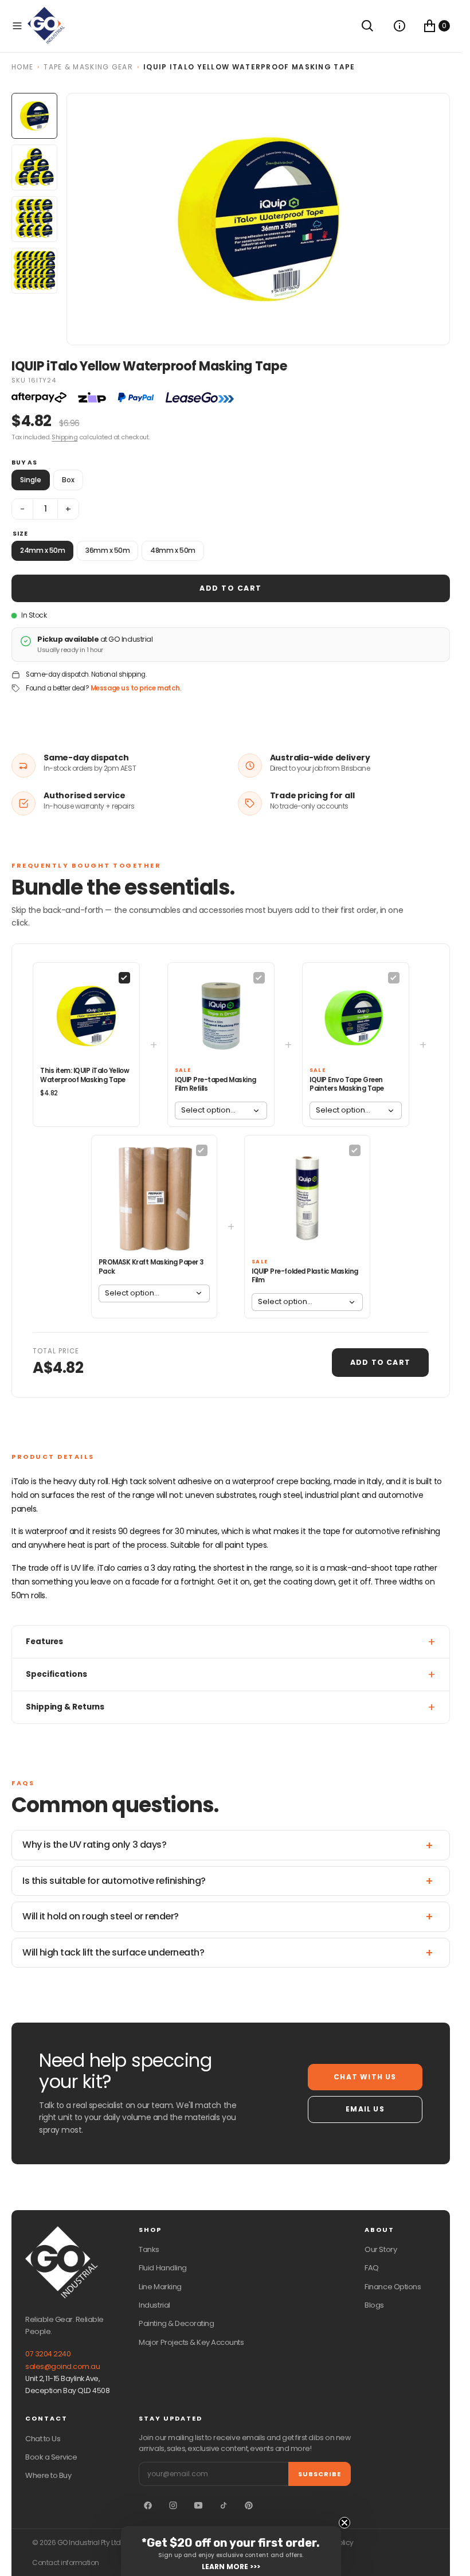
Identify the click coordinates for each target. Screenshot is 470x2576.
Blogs (374, 2305)
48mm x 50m (173, 550)
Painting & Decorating (176, 2323)
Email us (365, 2109)
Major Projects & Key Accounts (191, 2342)
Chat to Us (43, 2439)
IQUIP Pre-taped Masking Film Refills (216, 1084)
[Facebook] (148, 2505)
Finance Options (393, 2287)
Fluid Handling (162, 2268)
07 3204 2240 (48, 2354)
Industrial (154, 2305)
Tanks (149, 2249)
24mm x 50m (42, 550)
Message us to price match (135, 688)
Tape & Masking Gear (88, 67)
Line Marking (160, 2287)
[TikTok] (224, 2505)
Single (31, 480)
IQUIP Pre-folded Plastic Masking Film (305, 1276)
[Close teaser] (344, 2523)
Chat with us (365, 2077)
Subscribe (320, 2474)
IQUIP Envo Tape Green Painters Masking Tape (347, 1084)
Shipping (64, 437)
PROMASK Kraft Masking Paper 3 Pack (151, 1267)
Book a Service (51, 2457)
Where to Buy (48, 2475)
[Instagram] (173, 2505)
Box (68, 480)
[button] (17, 26)
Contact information (66, 2563)
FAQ (372, 2268)
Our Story (381, 2249)
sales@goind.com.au (62, 2366)
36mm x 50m (107, 550)
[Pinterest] (249, 2505)
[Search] (367, 26)
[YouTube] (198, 2505)
